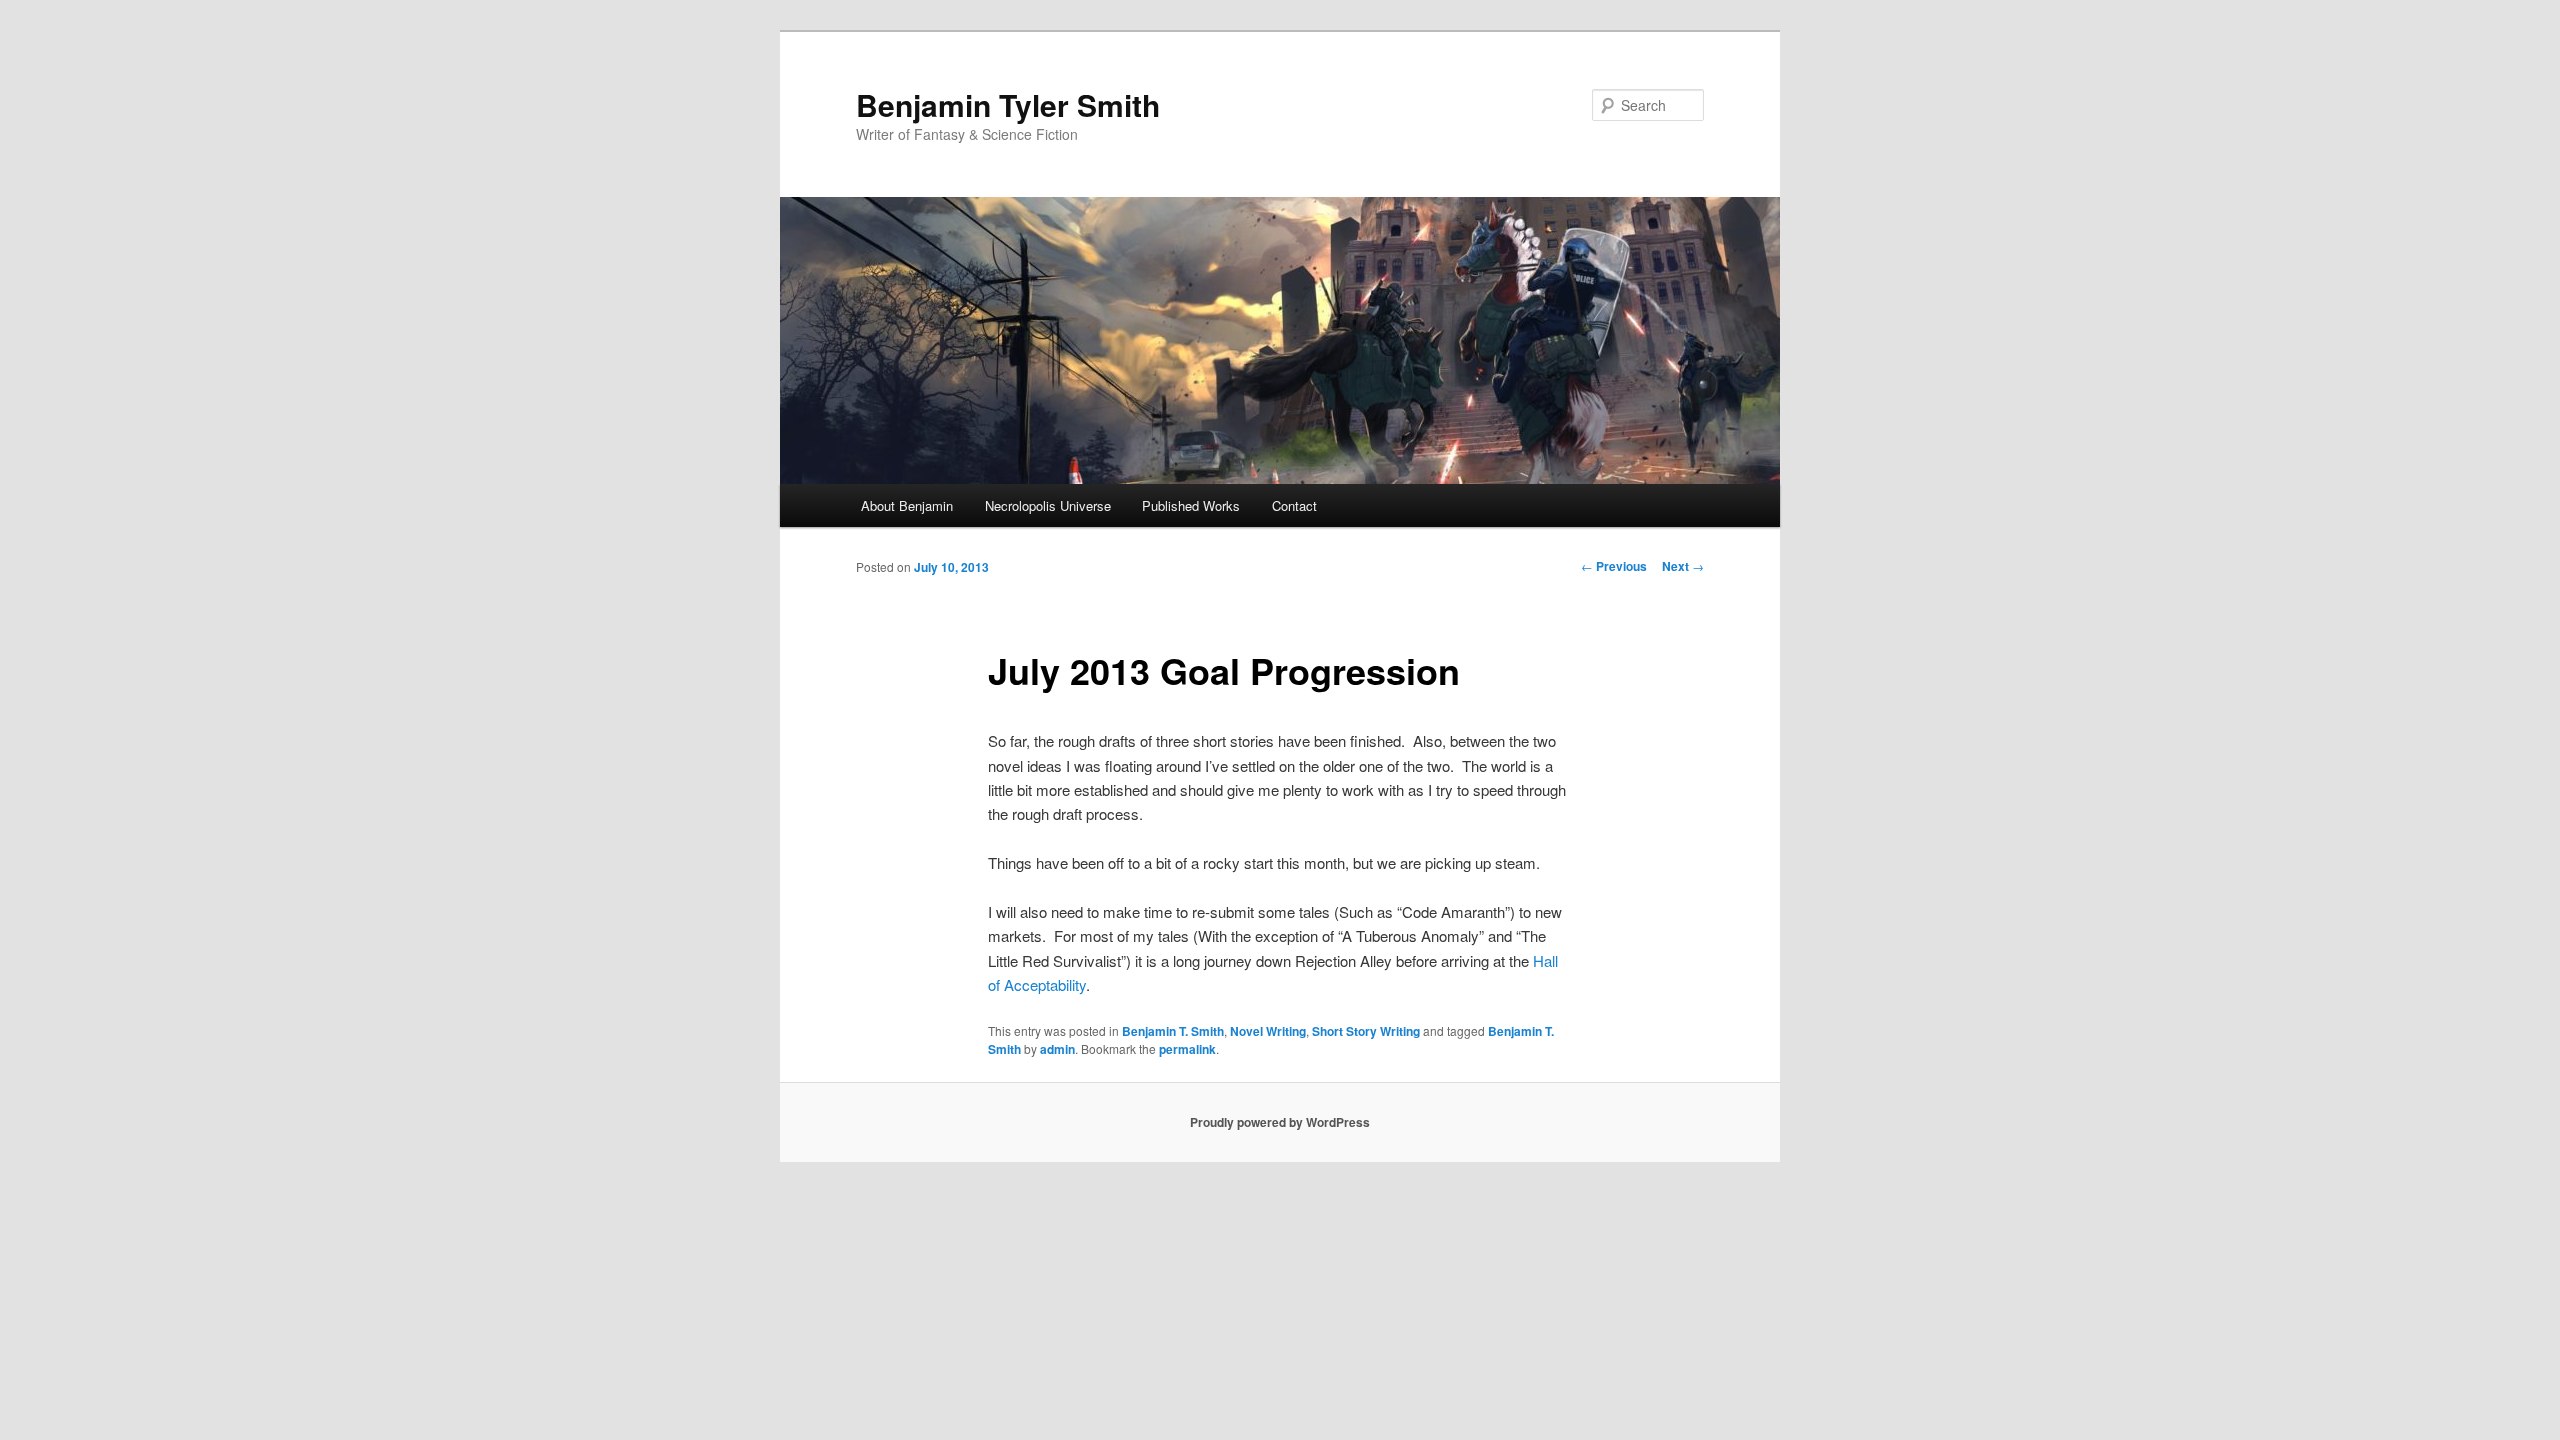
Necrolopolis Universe (1048, 505)
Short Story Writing (1366, 1031)
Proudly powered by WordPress (1280, 1122)
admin (1057, 1049)
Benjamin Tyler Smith (1008, 104)
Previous (1614, 566)
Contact (1294, 505)
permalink (1187, 1049)
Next (1683, 566)
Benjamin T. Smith (1173, 1031)
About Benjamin (907, 505)
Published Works (1191, 505)
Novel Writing (1268, 1031)
